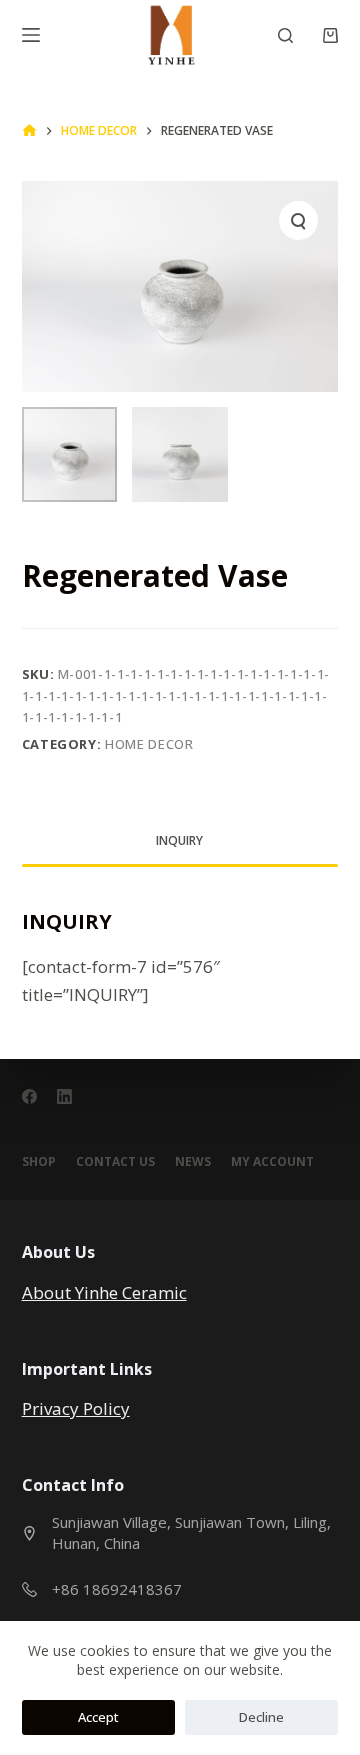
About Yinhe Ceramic (104, 1292)
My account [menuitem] (272, 1162)
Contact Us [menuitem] (115, 1162)
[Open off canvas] (31, 35)
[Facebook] (29, 1096)
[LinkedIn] (64, 1096)
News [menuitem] (193, 1162)
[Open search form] (285, 35)
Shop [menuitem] (39, 1162)
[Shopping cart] (330, 35)
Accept (98, 1717)
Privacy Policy (76, 1408)
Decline (261, 1717)
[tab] (180, 841)
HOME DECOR (149, 744)
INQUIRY (179, 840)
